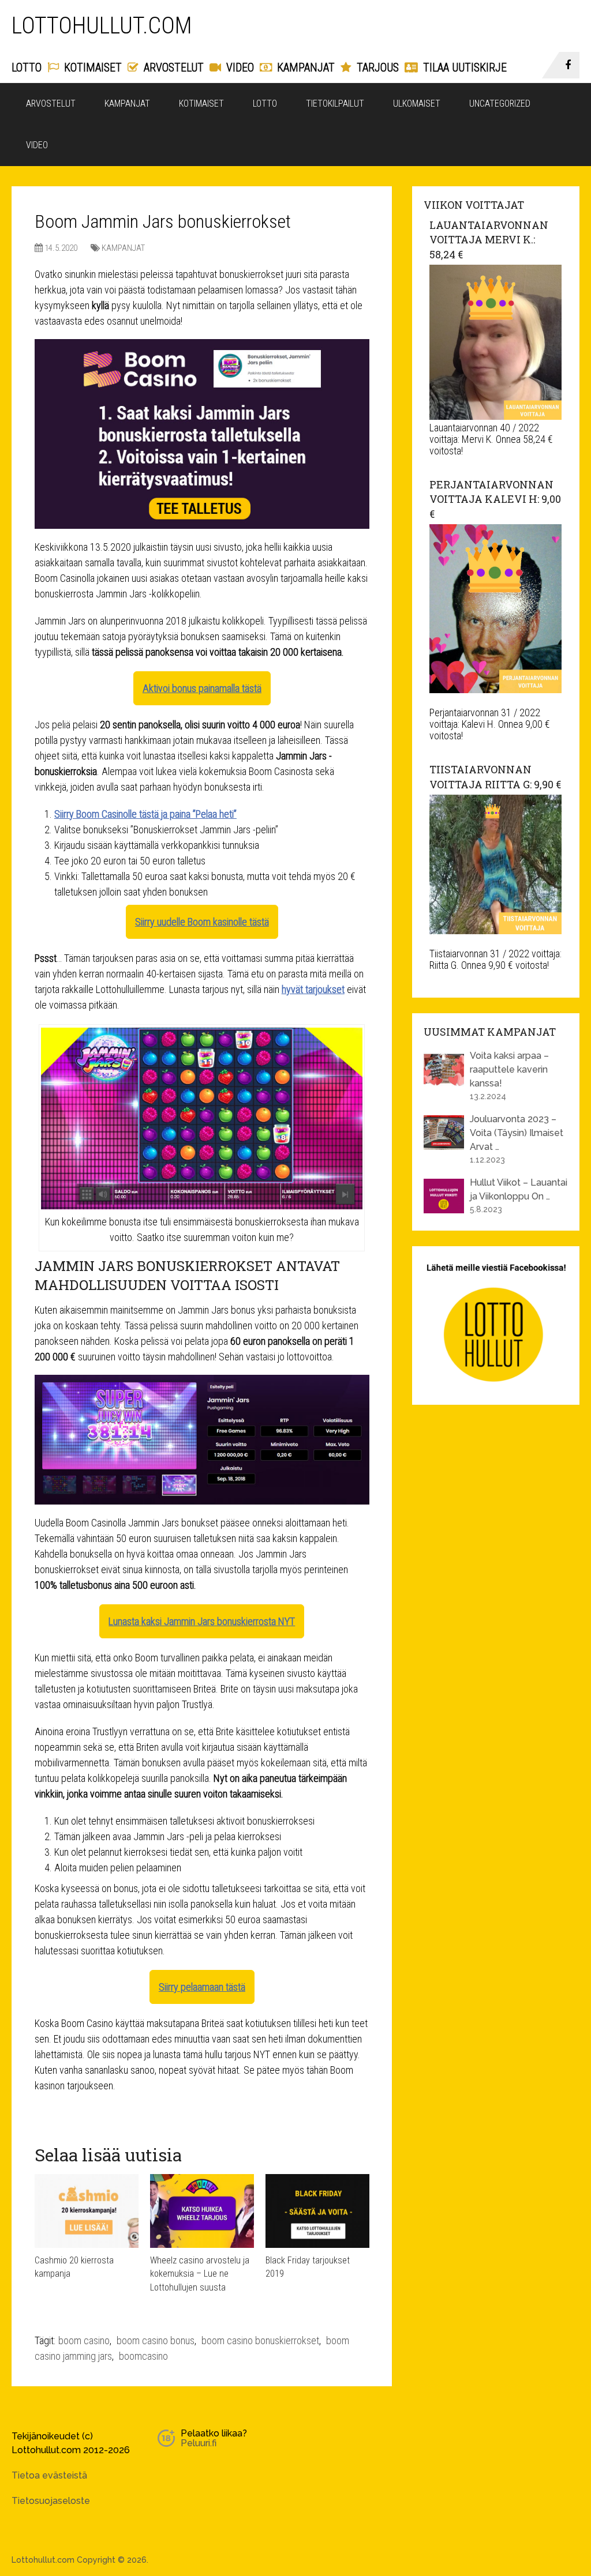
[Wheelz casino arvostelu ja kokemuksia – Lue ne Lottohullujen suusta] (202, 2211)
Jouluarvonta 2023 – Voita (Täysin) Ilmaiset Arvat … (517, 1133)
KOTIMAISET (91, 67)
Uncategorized (500, 104)
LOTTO (27, 67)
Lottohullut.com (102, 26)
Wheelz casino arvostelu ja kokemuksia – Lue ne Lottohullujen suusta (200, 2274)
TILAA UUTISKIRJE (463, 67)
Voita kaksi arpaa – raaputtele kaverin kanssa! (509, 1069)
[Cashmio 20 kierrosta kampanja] (87, 2211)
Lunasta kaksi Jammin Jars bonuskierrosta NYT (202, 1621)
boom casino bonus (156, 2340)
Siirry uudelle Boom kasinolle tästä (202, 922)
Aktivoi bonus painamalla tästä (202, 688)
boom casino (84, 2340)
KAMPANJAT (304, 67)
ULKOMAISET (417, 104)
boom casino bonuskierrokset (260, 2340)
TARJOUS (376, 67)
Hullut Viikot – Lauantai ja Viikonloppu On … (519, 1189)
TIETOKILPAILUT (335, 104)
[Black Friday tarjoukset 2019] (317, 2211)
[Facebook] (569, 65)
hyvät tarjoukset (313, 989)
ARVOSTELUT (172, 67)
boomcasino (143, 2356)
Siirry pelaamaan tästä (202, 1987)
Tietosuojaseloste (51, 2501)
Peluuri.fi (199, 2443)
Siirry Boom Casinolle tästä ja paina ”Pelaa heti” (145, 814)
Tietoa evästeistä (49, 2475)
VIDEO (239, 67)
